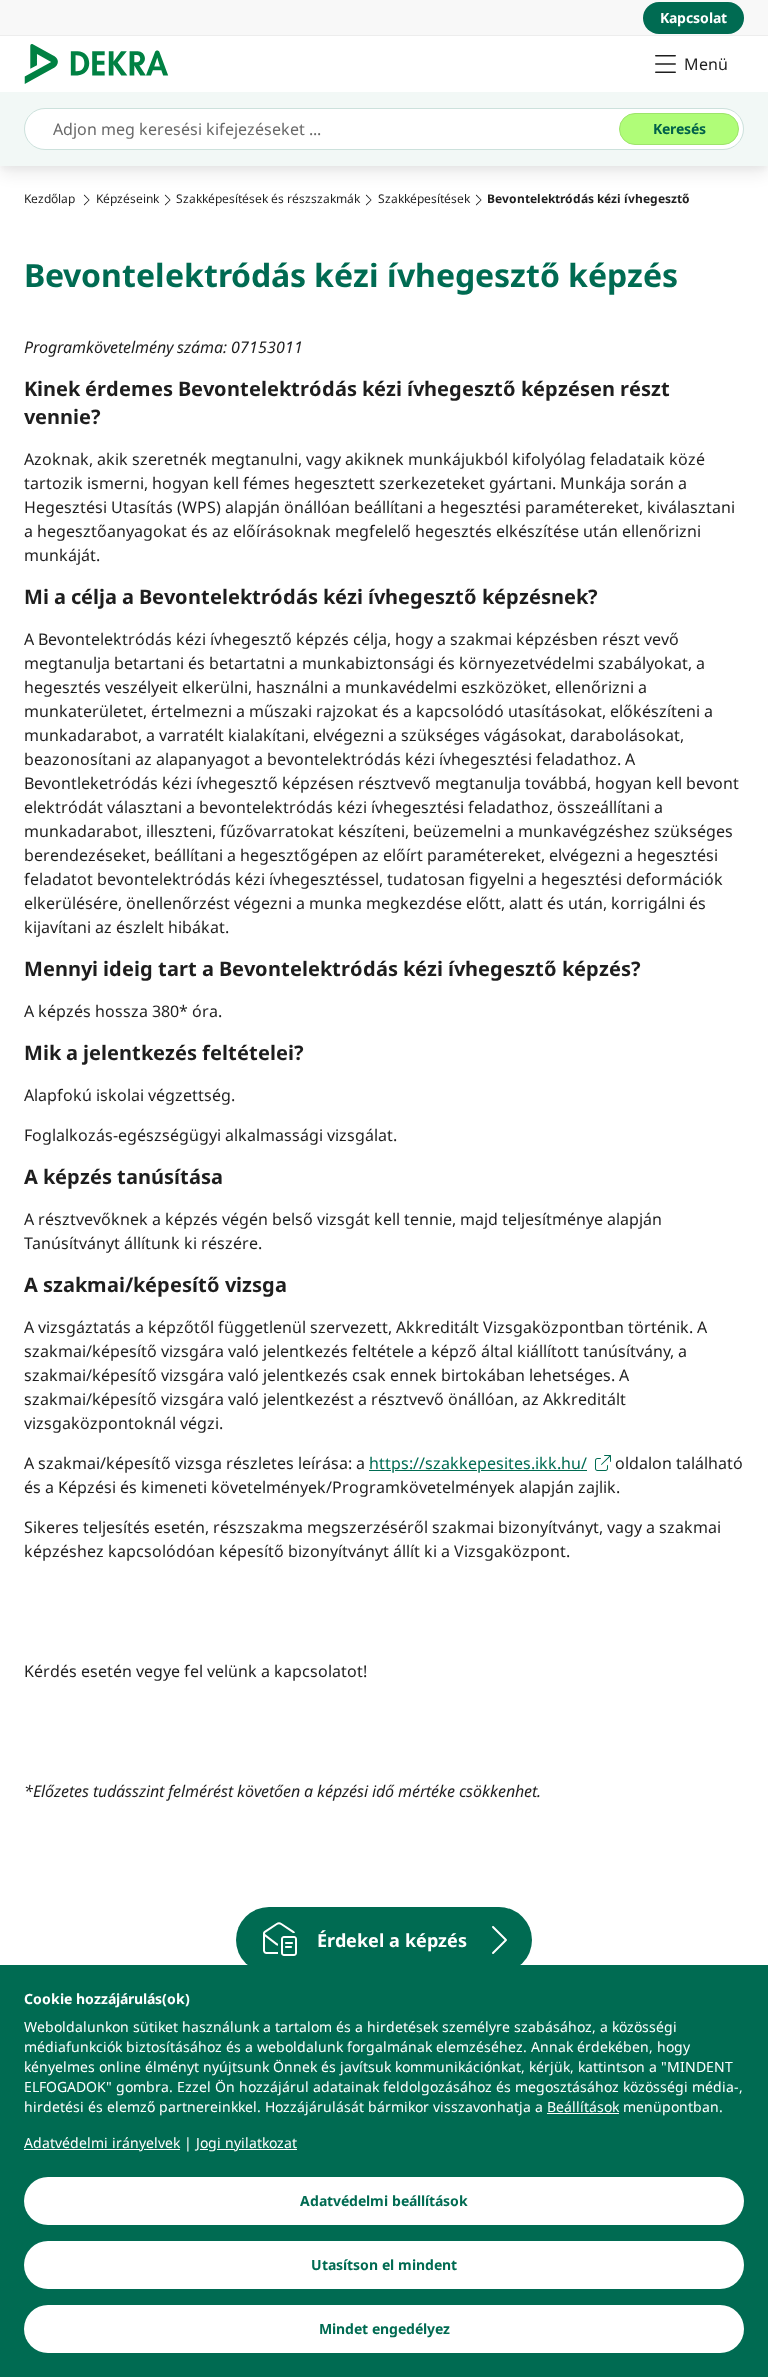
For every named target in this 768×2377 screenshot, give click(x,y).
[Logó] (104, 64)
